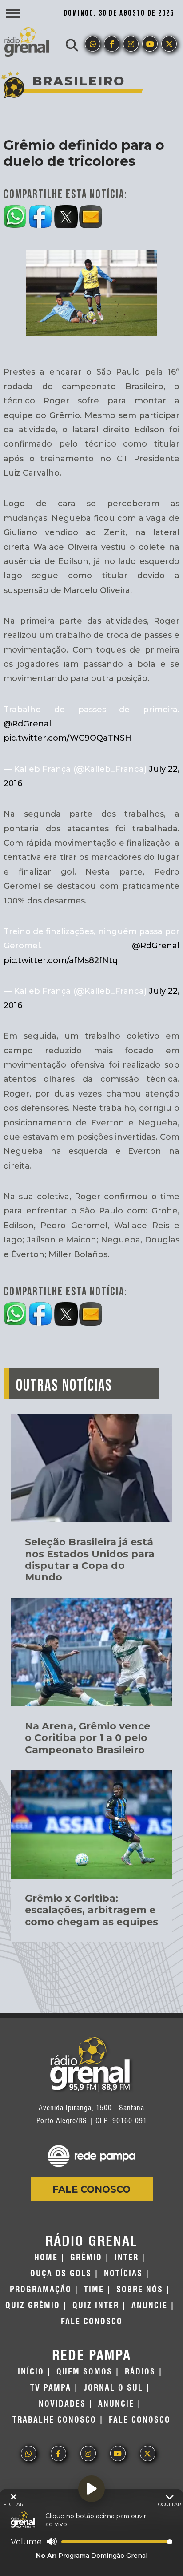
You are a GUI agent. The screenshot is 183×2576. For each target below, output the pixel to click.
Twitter (169, 44)
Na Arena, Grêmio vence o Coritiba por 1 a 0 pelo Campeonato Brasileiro (88, 1738)
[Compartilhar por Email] (91, 215)
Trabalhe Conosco (54, 2420)
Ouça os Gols (61, 2274)
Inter (127, 2258)
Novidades (62, 2404)
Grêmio (86, 2258)
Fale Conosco (91, 2189)
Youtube (150, 44)
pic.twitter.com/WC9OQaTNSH (68, 738)
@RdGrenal (27, 724)
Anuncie (149, 2306)
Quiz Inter (96, 2306)
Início (31, 2372)
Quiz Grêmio (33, 2306)
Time (94, 2290)
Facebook (112, 44)
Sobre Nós (140, 2290)
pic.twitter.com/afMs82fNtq (61, 960)
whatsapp (93, 44)
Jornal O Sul (113, 2388)
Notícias (123, 2274)
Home (46, 2258)
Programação (41, 2290)
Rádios (140, 2372)
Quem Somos (84, 2372)
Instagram (131, 44)
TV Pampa (51, 2388)
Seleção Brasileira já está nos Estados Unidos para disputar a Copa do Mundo (90, 1560)
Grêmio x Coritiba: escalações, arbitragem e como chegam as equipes (91, 1910)
